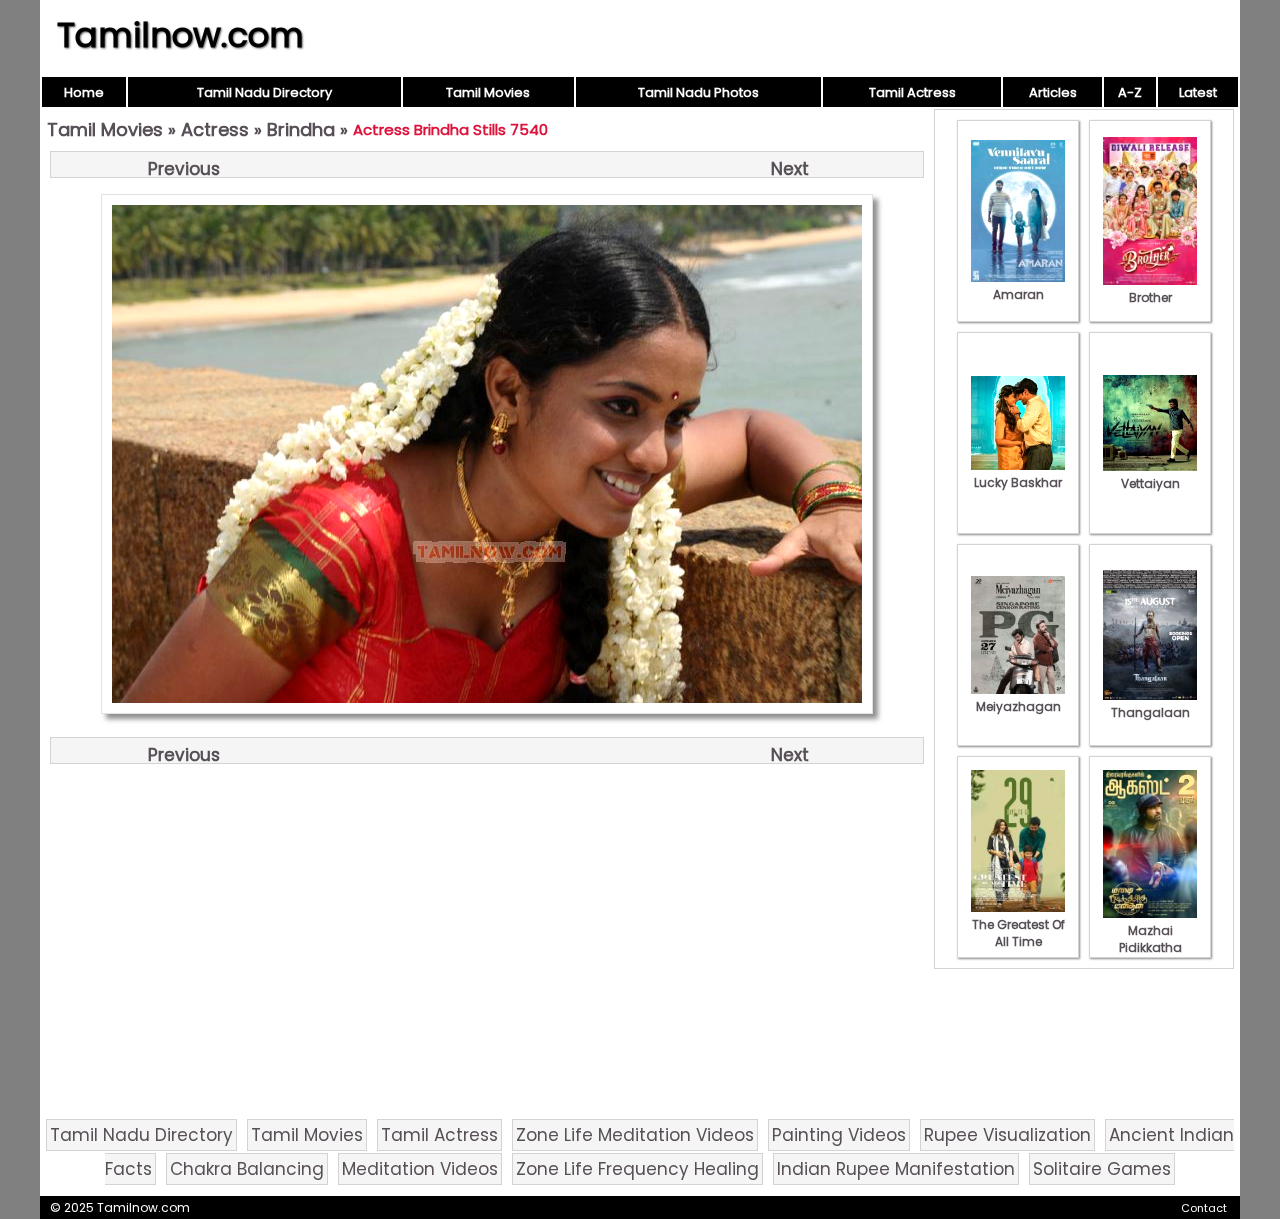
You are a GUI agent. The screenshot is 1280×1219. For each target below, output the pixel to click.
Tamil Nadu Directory (264, 92)
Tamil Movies (488, 92)
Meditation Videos (420, 1169)
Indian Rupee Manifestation (896, 1169)
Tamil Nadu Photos (698, 92)
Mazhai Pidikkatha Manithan (1150, 947)
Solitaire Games (1102, 1169)
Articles (1053, 92)
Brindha (301, 129)
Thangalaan (1150, 712)
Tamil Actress (912, 92)
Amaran (1018, 294)
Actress (215, 129)
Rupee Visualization (1007, 1135)
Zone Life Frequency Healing (637, 1169)
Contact (1204, 1208)
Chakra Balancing (247, 1169)
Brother (1150, 297)
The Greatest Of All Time (1018, 933)
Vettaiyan (1150, 483)
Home (84, 92)
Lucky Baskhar (1018, 482)
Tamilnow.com (180, 35)
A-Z (1130, 92)
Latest (1198, 92)
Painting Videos (839, 1135)
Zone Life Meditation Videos (635, 1135)
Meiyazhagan (1018, 706)
